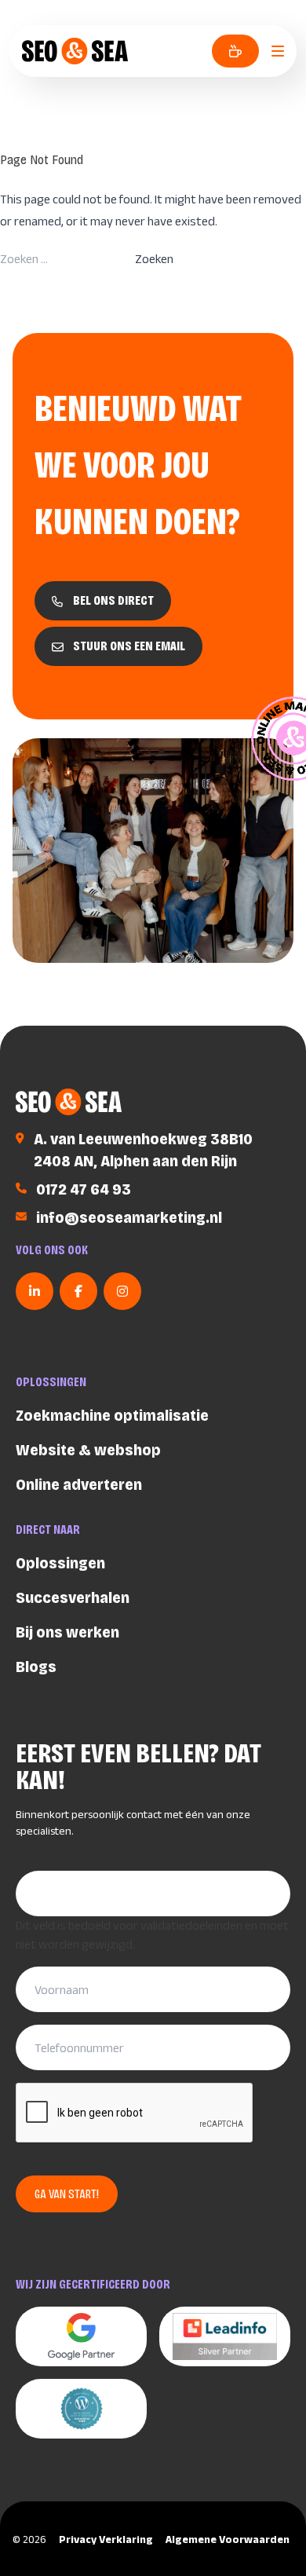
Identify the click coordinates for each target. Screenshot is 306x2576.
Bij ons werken (67, 1632)
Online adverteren (79, 1484)
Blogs (36, 1667)
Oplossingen (60, 1563)
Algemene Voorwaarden (228, 2539)
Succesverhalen (73, 1597)
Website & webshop (88, 1450)
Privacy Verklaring (106, 2539)
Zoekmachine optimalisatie (112, 1415)
